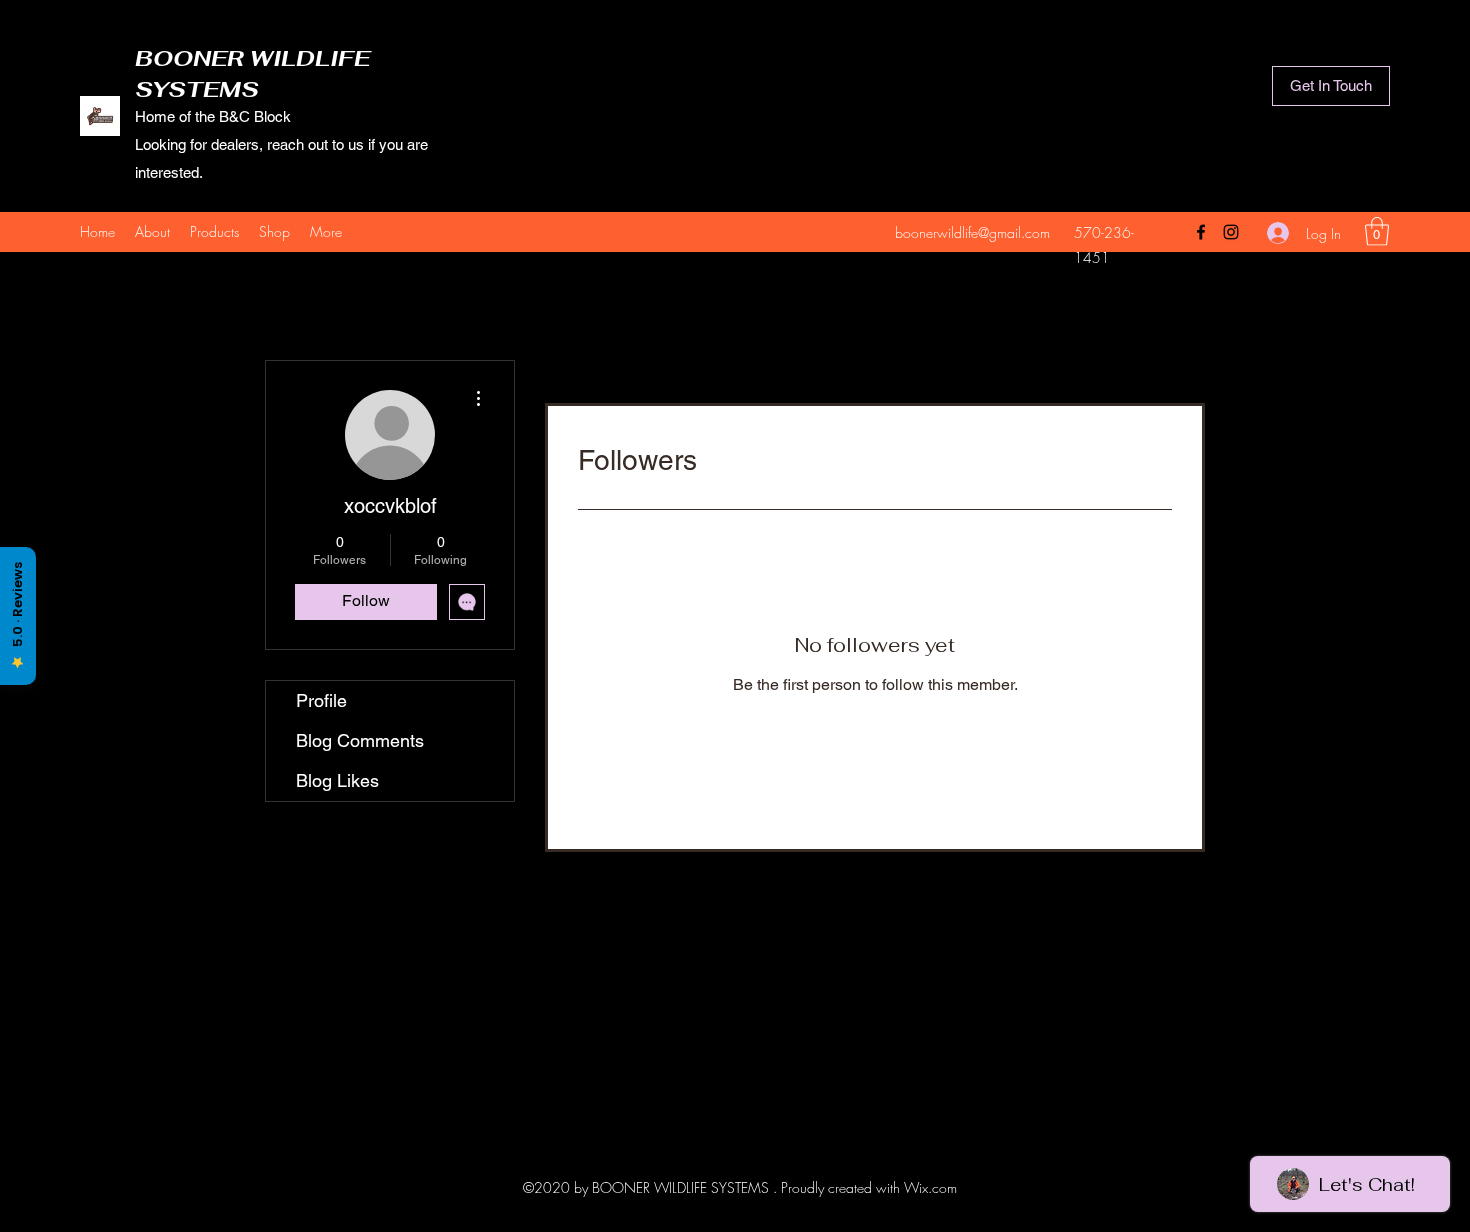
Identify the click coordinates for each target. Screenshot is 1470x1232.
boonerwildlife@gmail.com (972, 232)
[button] (1377, 231)
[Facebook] (1201, 232)
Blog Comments (360, 740)
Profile (321, 700)
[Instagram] (1231, 232)
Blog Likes (337, 780)
